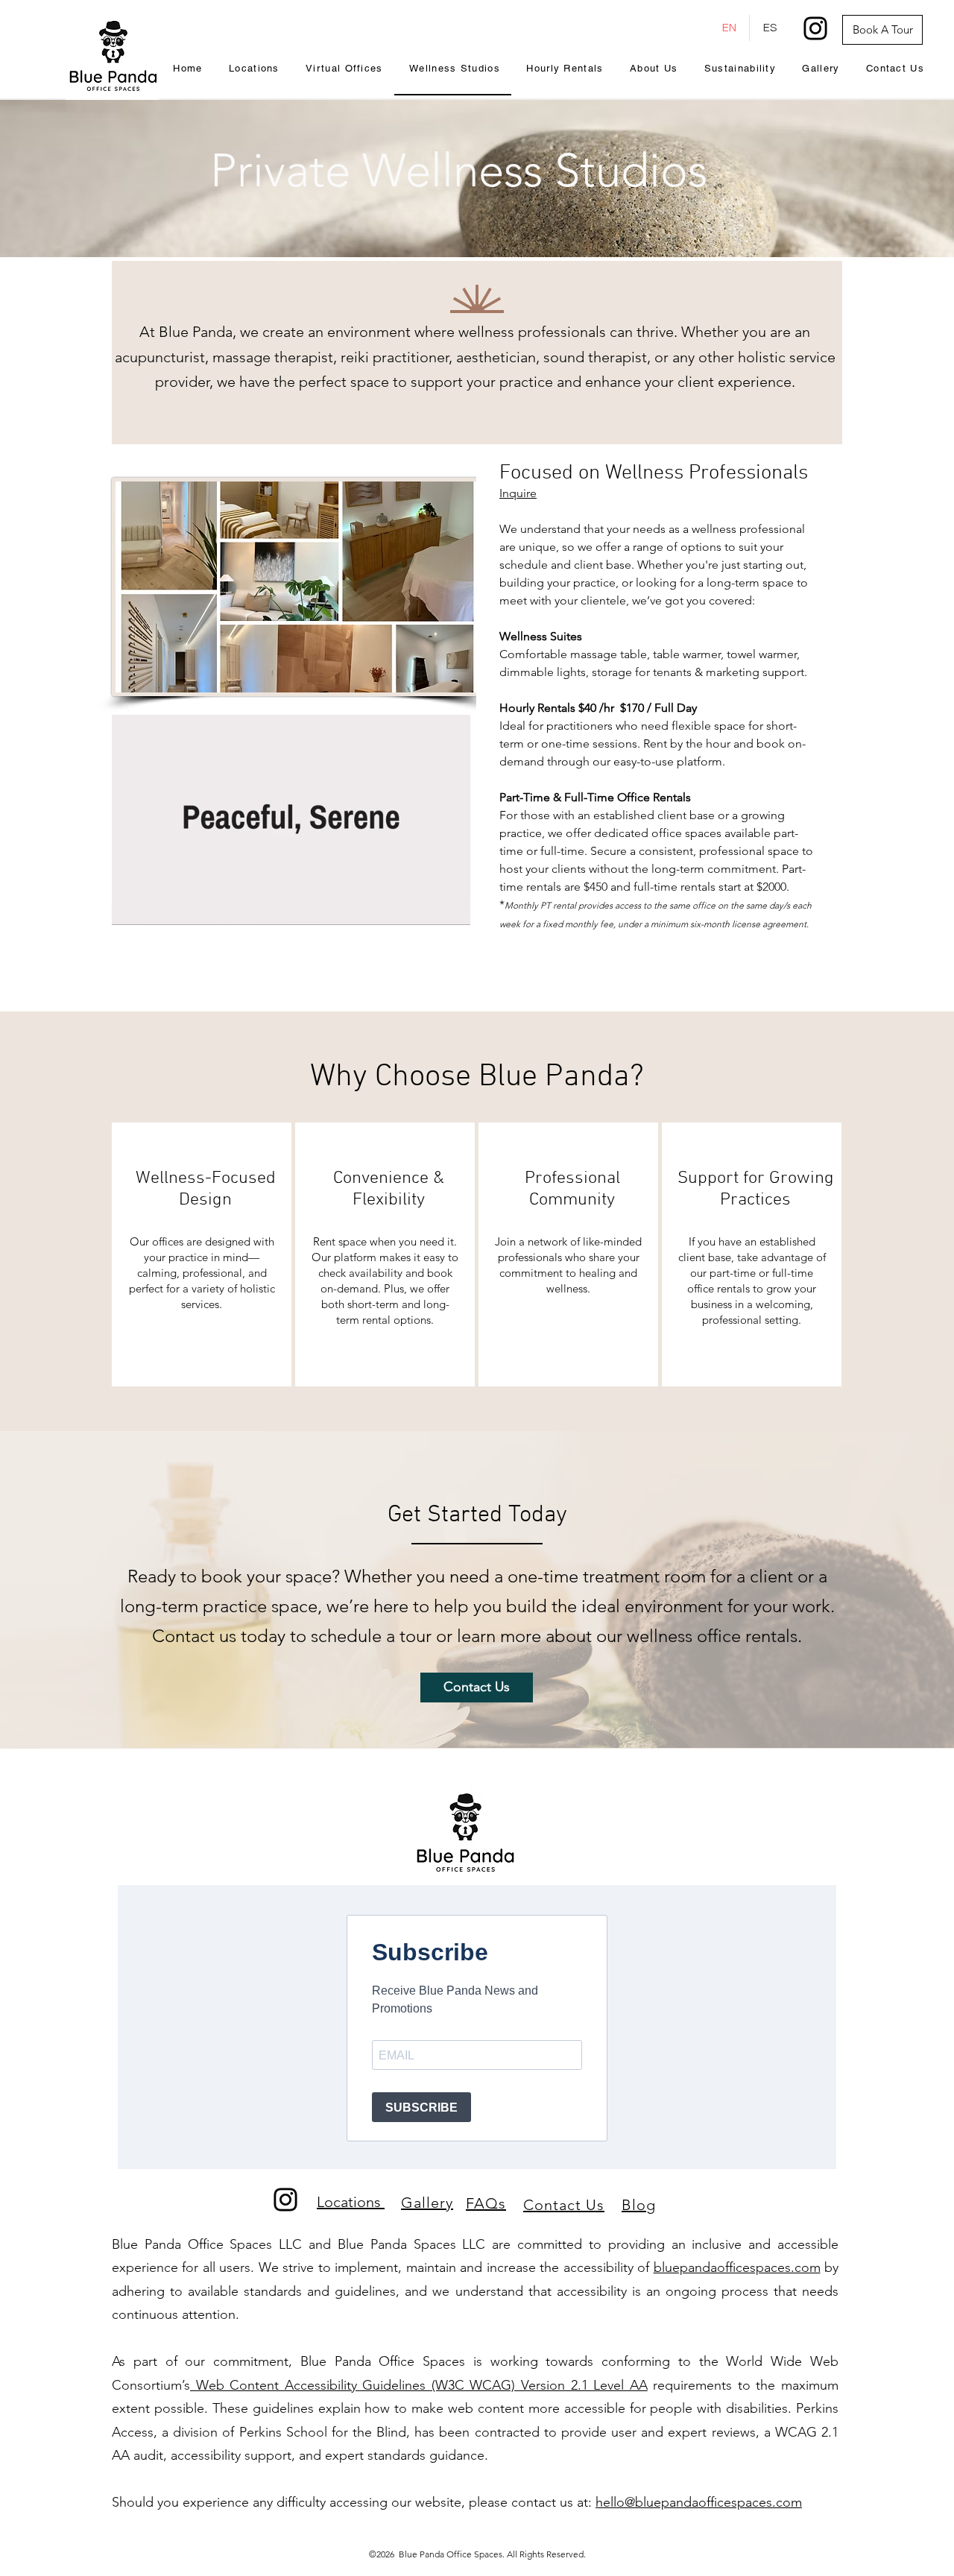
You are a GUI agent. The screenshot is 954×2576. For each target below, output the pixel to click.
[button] (451, 909)
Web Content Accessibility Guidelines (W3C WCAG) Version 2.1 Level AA (419, 2385)
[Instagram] (815, 28)
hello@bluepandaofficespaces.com (699, 2502)
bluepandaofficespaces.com (737, 2267)
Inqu (511, 493)
